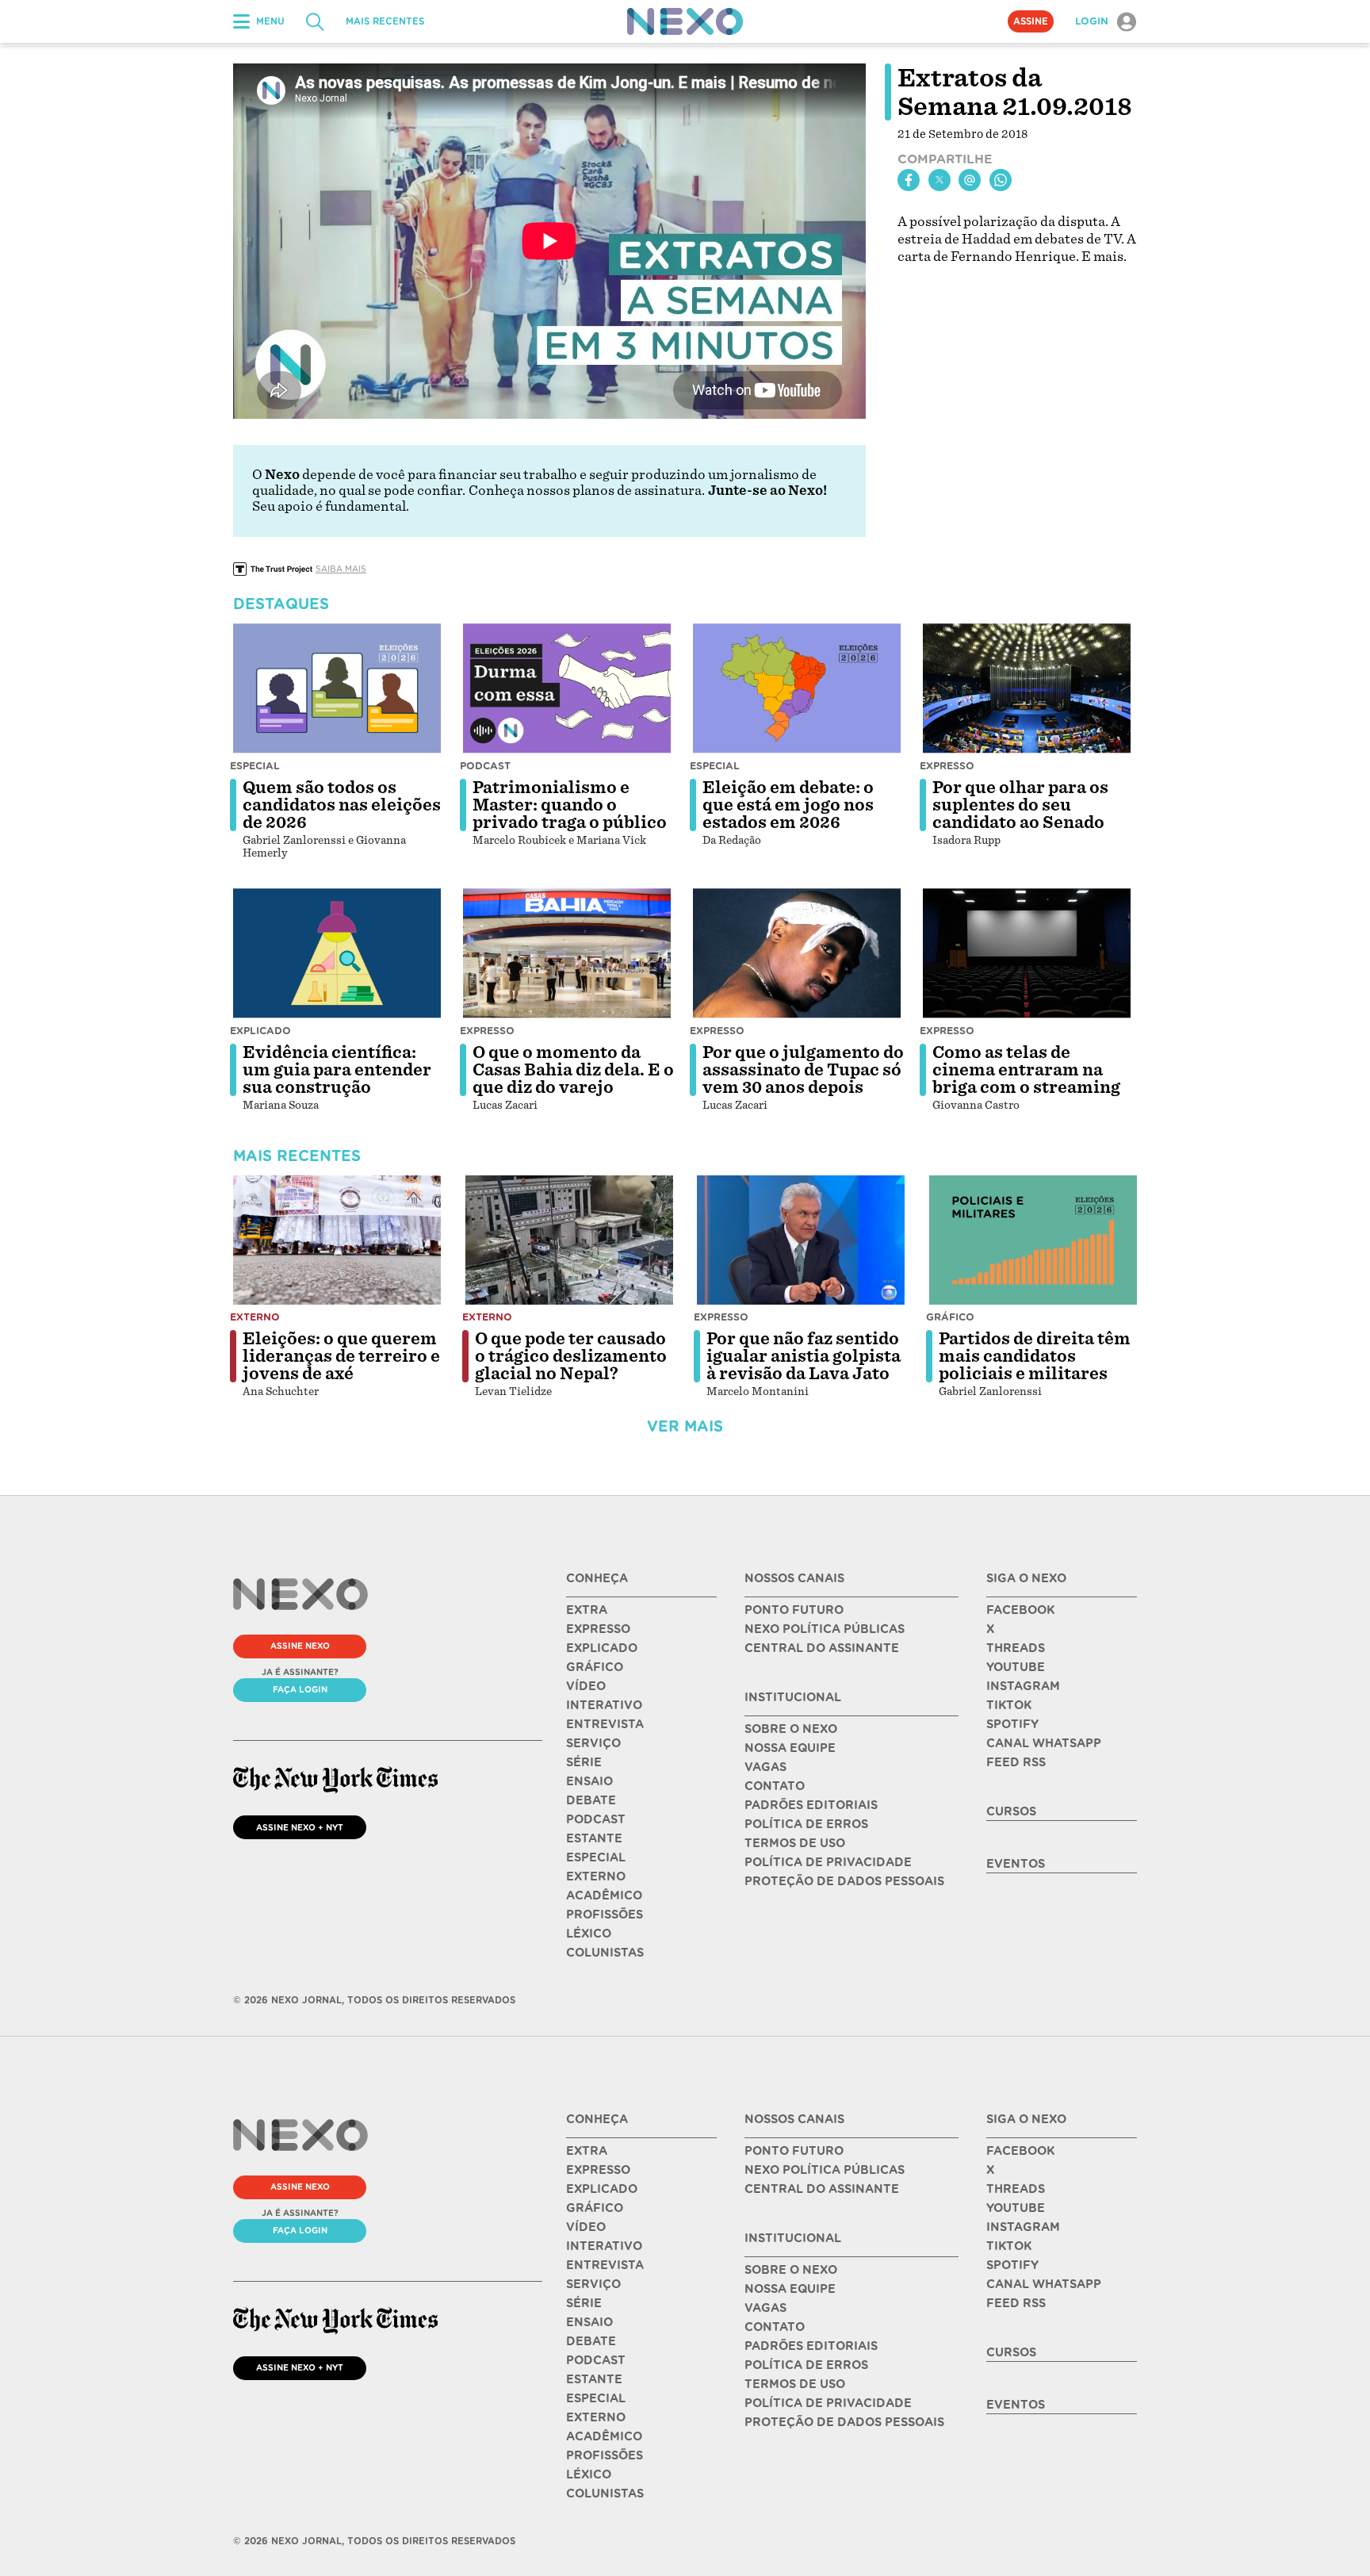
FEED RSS (1016, 1762)
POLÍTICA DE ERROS (806, 1824)
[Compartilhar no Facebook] (909, 180)
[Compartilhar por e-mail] (970, 180)
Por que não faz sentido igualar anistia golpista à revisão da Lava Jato (804, 1356)
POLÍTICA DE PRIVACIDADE (828, 1862)
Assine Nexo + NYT (300, 1827)
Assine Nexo (300, 1646)
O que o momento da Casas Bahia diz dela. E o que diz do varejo (573, 1070)
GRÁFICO (595, 1667)
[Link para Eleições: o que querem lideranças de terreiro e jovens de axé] (337, 1240)
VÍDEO (586, 1686)
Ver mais (685, 1426)
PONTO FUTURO (794, 1610)
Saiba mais (341, 569)
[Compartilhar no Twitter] (939, 180)
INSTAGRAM (1023, 1686)
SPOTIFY (1012, 1724)
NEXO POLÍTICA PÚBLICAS (825, 1629)
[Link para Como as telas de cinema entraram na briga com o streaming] (1027, 953)
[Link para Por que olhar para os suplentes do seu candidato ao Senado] (1027, 688)
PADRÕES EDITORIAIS (811, 1805)
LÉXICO (589, 1934)
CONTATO (775, 1786)
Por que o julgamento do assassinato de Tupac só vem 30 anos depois (803, 1070)
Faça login (300, 1689)
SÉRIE (584, 1762)
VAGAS (765, 1767)
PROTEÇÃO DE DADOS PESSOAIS (844, 1881)
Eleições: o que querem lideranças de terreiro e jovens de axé (341, 1356)
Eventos (1016, 1864)
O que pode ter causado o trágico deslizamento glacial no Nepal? (571, 1356)
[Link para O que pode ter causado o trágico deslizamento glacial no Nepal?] (569, 1240)
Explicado (260, 1031)
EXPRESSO (598, 1629)
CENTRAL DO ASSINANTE (822, 1648)
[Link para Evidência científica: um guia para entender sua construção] (337, 953)
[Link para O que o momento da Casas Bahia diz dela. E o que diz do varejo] (567, 953)
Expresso (947, 766)
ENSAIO (589, 1781)
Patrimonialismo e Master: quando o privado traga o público (570, 805)
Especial (255, 766)
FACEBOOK (1020, 1610)
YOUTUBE (1016, 1667)
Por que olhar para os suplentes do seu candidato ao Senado (1020, 805)
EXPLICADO (602, 1648)
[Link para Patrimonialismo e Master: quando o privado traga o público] (567, 688)
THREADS (1016, 1648)
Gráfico (950, 1317)
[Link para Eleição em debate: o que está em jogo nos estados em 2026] (797, 688)
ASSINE (1031, 21)
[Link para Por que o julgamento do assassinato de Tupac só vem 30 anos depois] (797, 953)
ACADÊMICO (604, 1896)
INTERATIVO (604, 1705)
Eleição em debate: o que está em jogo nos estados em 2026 (788, 805)
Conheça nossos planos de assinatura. (587, 491)
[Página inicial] (685, 21)
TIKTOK (1009, 1705)
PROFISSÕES (605, 1915)
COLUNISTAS (605, 1953)
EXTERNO (596, 1876)
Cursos (1011, 1811)
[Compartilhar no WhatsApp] (1001, 180)
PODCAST (596, 1819)
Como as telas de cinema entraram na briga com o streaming (1026, 1070)
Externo (255, 1317)
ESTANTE (594, 1838)
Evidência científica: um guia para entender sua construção (337, 1070)
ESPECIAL (596, 1857)
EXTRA (587, 1610)
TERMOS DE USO (795, 1843)
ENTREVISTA (605, 1724)
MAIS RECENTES (385, 21)
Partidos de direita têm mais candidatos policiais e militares (1035, 1356)
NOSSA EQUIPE (790, 1748)
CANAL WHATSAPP (1044, 1743)
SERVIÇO (593, 1743)
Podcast (485, 766)
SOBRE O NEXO (791, 1729)
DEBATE (591, 1800)
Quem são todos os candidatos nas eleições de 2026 (342, 805)
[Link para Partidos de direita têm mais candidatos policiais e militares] (1033, 1240)
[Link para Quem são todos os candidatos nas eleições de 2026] (337, 688)
